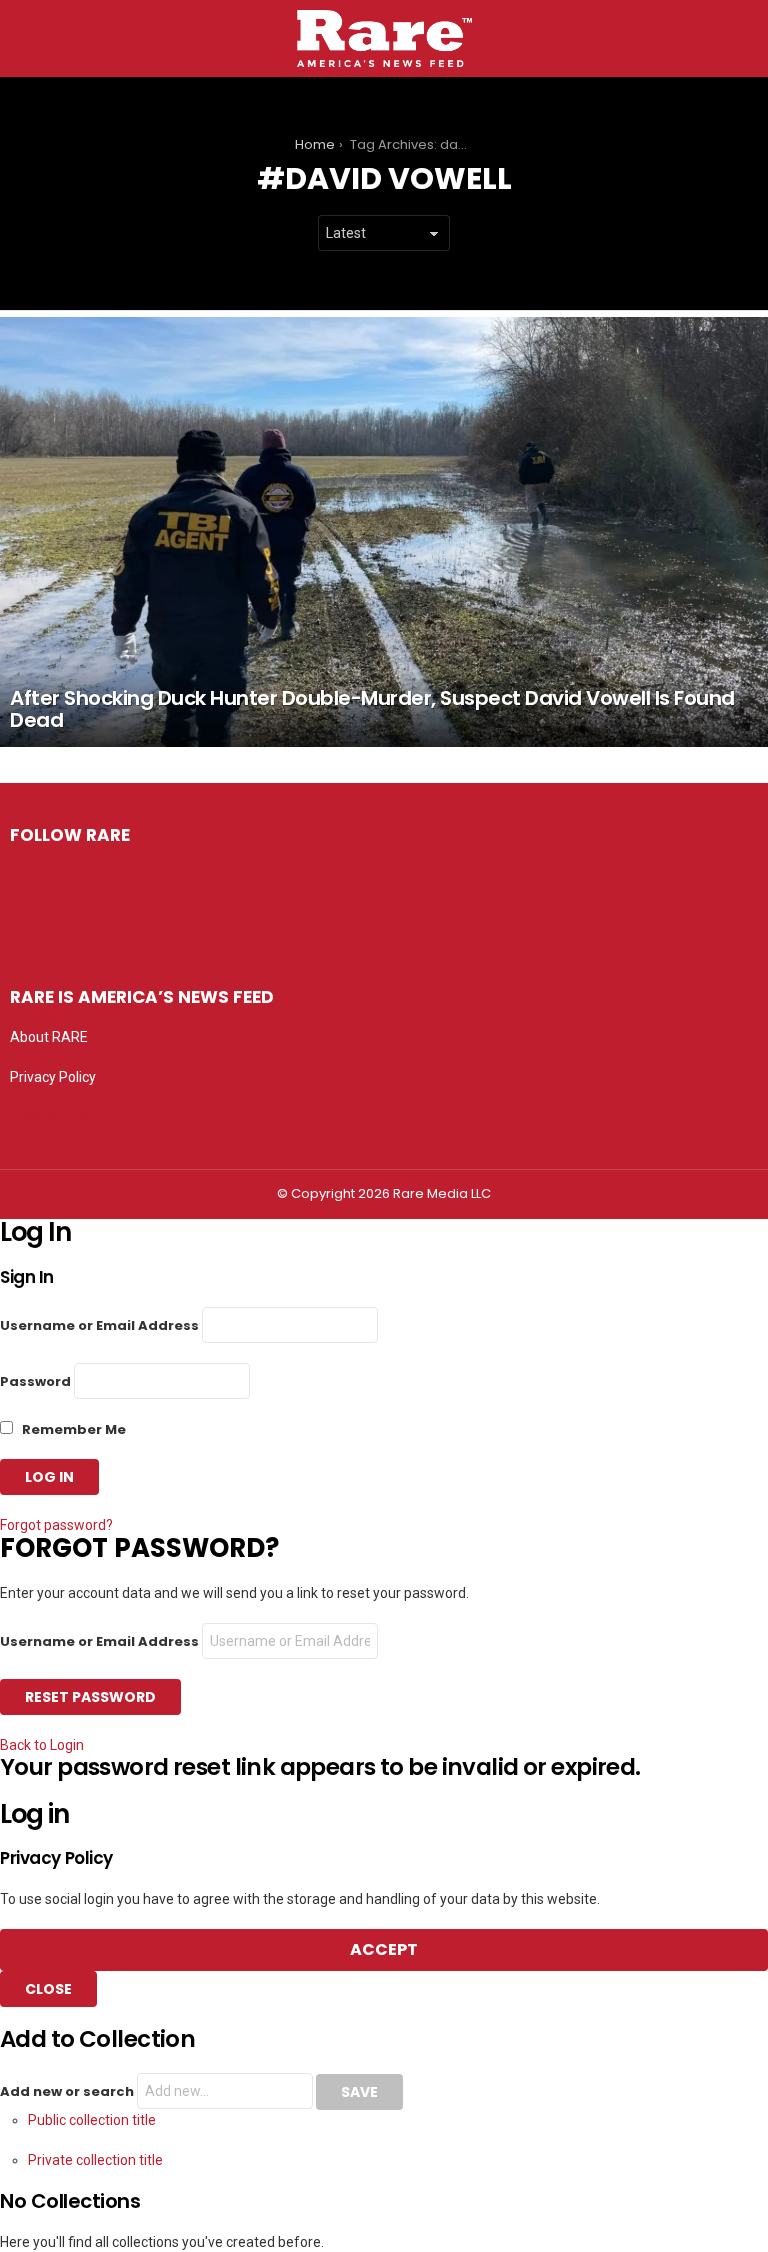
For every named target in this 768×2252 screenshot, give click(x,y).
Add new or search (68, 2091)
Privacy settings (60, 1117)
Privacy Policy (53, 1077)
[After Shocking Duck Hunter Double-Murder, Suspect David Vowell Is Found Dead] (384, 531)
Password (35, 1381)
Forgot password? (56, 1525)
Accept (384, 1949)
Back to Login (42, 1745)
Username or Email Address (99, 1325)
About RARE (49, 1037)
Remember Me (72, 1429)
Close (48, 1989)
